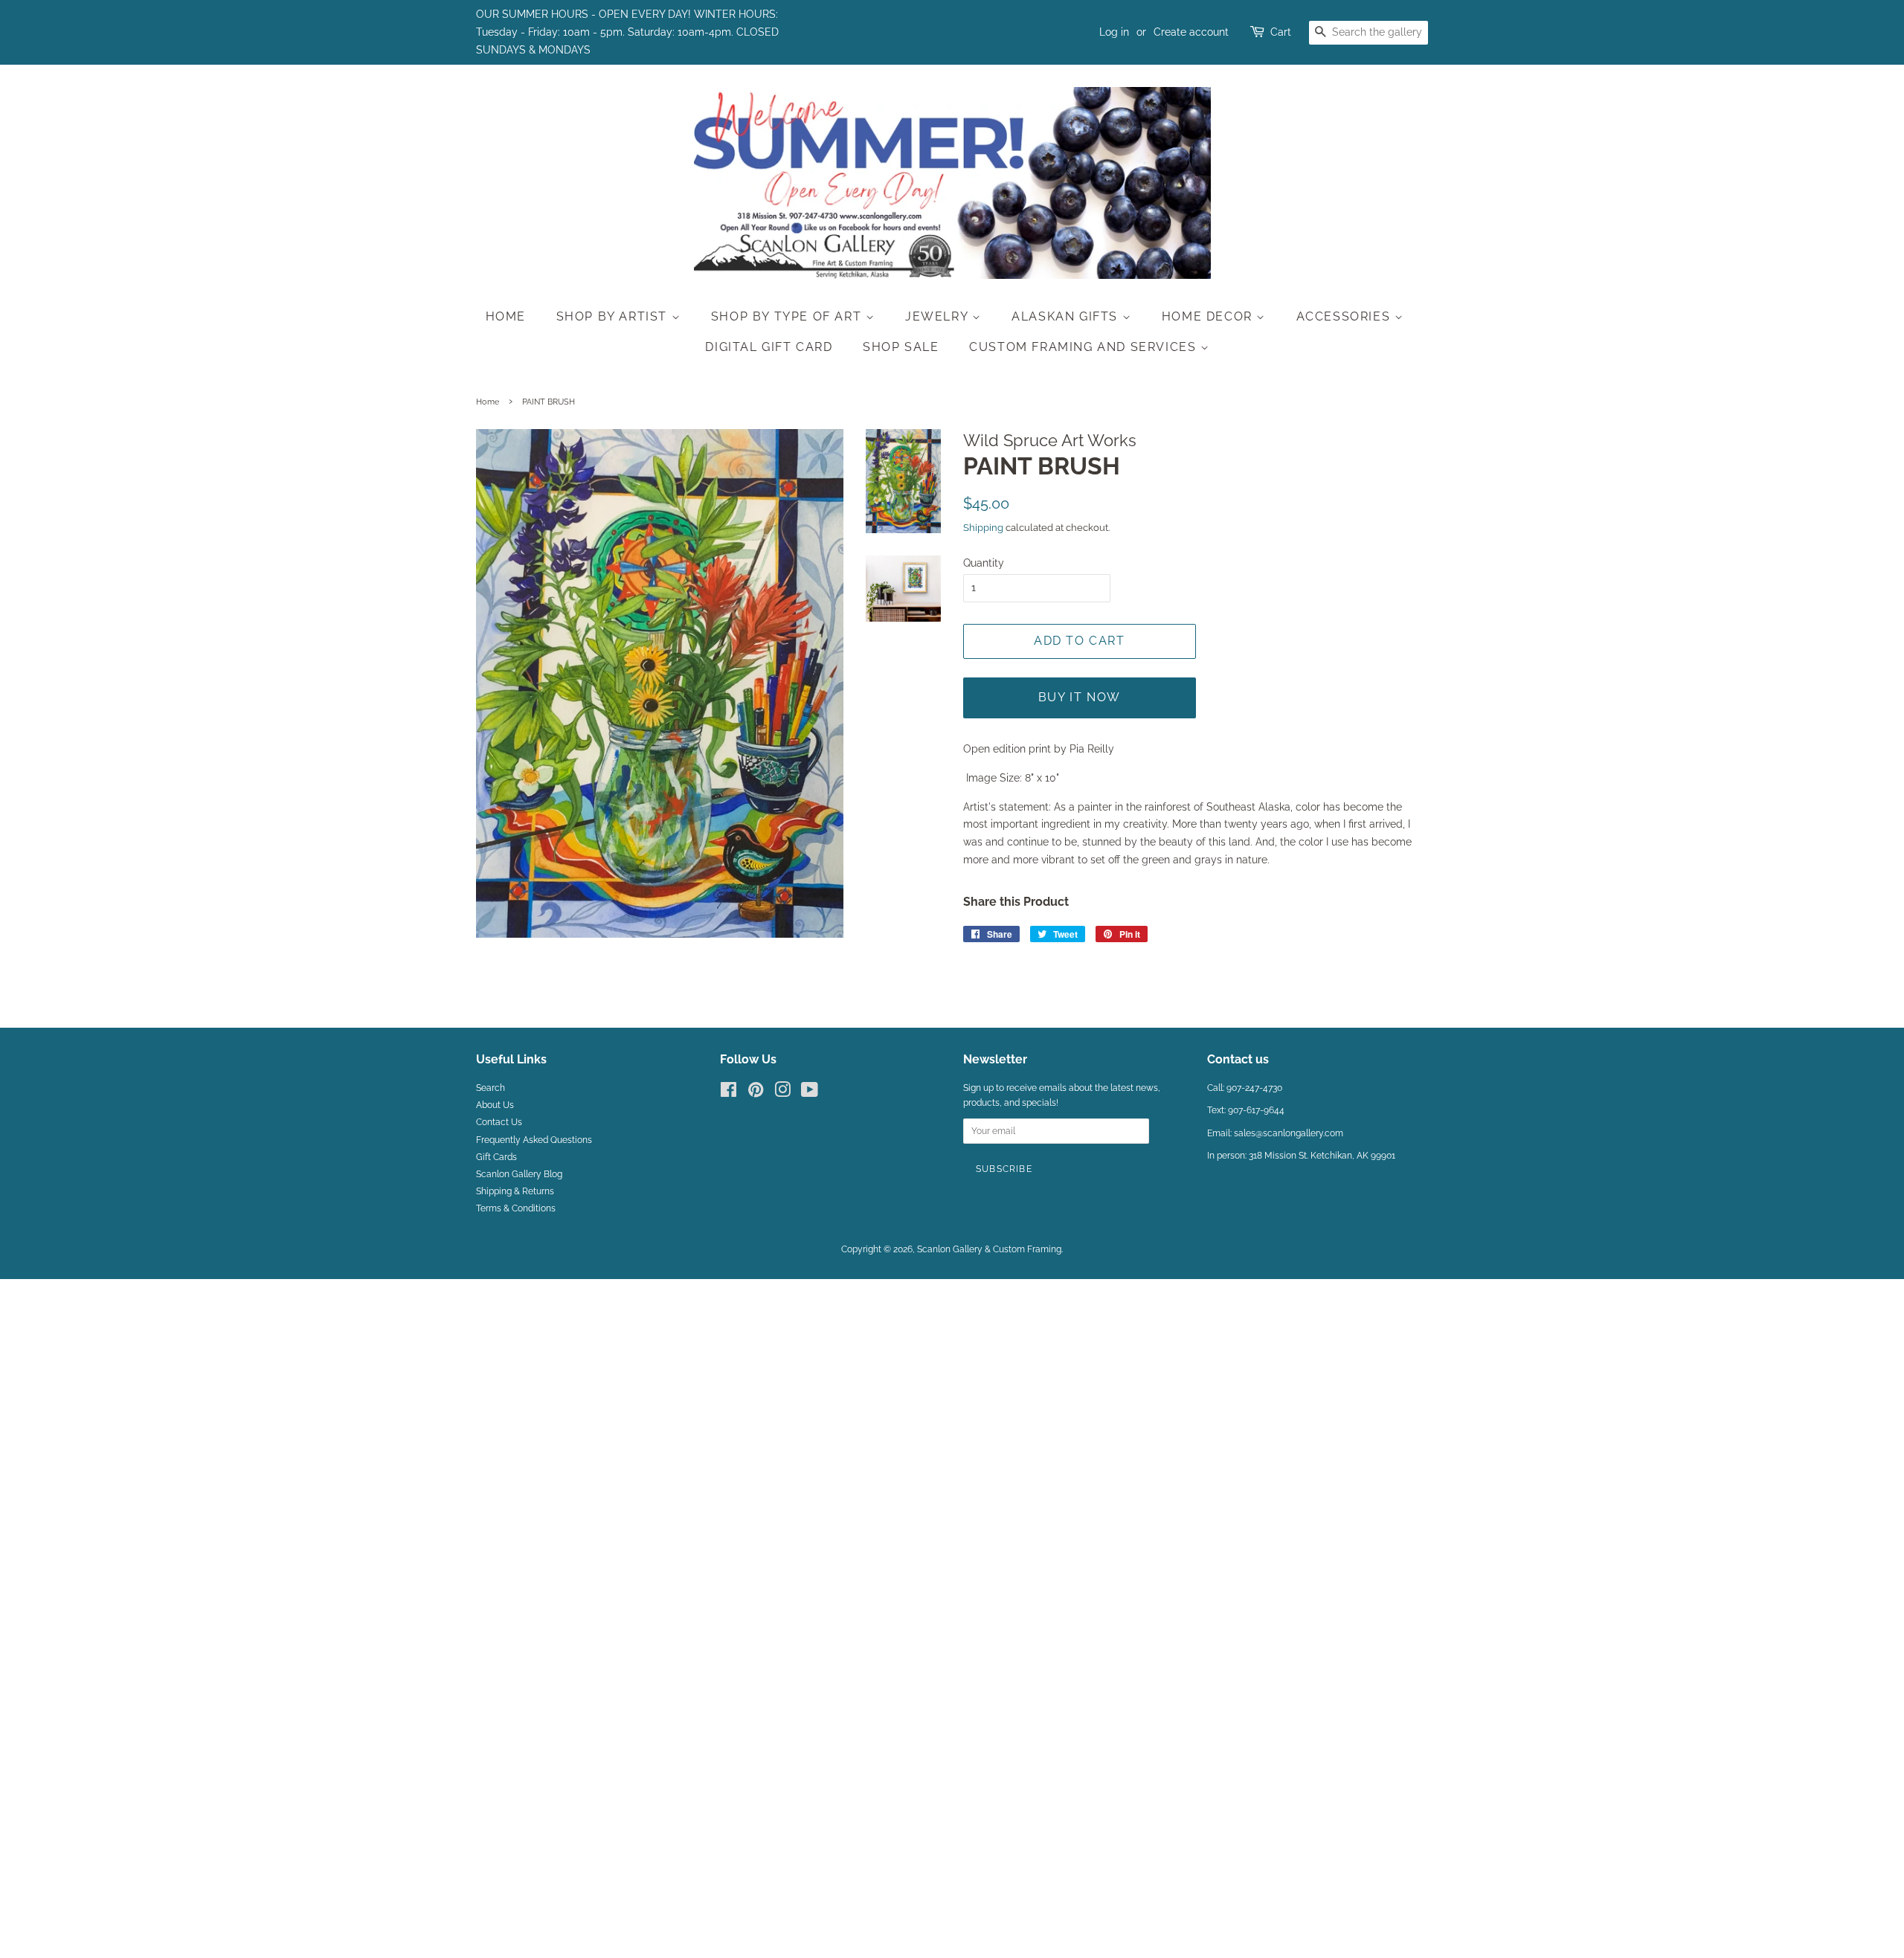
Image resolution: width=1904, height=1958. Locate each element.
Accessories (1345, 316)
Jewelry (939, 316)
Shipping (983, 528)
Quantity (984, 563)
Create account (1191, 32)
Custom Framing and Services (1085, 347)
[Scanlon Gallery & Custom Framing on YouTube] (810, 1093)
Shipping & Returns (515, 1191)
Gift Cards (496, 1157)
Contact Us (499, 1122)
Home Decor (1209, 316)
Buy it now (1080, 697)
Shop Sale (901, 347)
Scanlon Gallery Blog (519, 1174)
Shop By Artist (614, 316)
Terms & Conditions (516, 1208)
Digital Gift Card (769, 347)
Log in (1114, 32)
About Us (495, 1105)
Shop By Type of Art (788, 316)
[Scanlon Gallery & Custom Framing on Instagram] (782, 1093)
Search (491, 1088)
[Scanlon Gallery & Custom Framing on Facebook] (729, 1093)
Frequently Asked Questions (534, 1140)
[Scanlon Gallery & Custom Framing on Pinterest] (756, 1093)
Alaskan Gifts (1067, 316)
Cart (1281, 32)
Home (506, 316)
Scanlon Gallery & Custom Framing (989, 1249)
